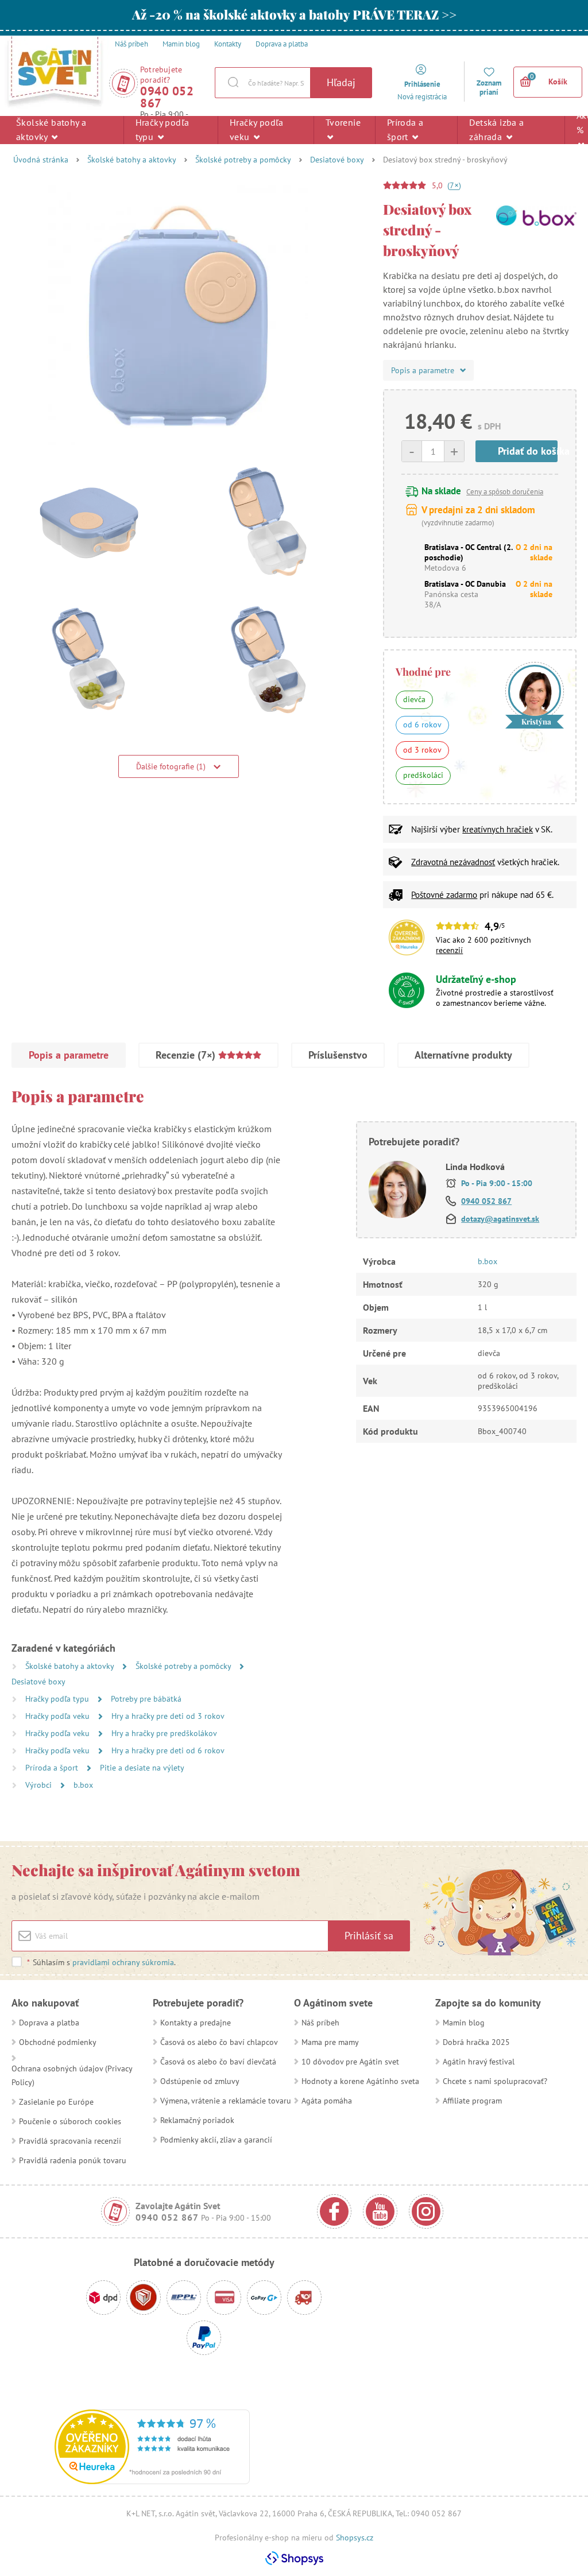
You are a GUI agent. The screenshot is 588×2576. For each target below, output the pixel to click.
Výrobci (40, 1785)
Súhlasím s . (101, 1962)
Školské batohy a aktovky (51, 129)
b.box (83, 1785)
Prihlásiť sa (369, 1936)
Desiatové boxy (337, 160)
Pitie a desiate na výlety (142, 1768)
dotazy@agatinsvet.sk (500, 1219)
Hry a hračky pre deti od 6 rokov (168, 1750)
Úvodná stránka (41, 160)
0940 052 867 (167, 97)
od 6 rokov (422, 725)
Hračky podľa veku (257, 129)
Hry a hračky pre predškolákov (164, 1733)
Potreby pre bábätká (146, 1699)
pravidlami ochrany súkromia (123, 1962)
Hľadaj (341, 82)
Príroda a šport (405, 129)
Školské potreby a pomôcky (243, 160)
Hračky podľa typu (163, 129)
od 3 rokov (422, 750)
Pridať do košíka (528, 451)
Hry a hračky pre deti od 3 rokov (168, 1716)
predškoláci (423, 775)
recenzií (449, 950)
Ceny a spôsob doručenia (505, 492)
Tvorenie (343, 122)
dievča (414, 699)
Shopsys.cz (355, 2538)
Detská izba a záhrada (496, 129)
